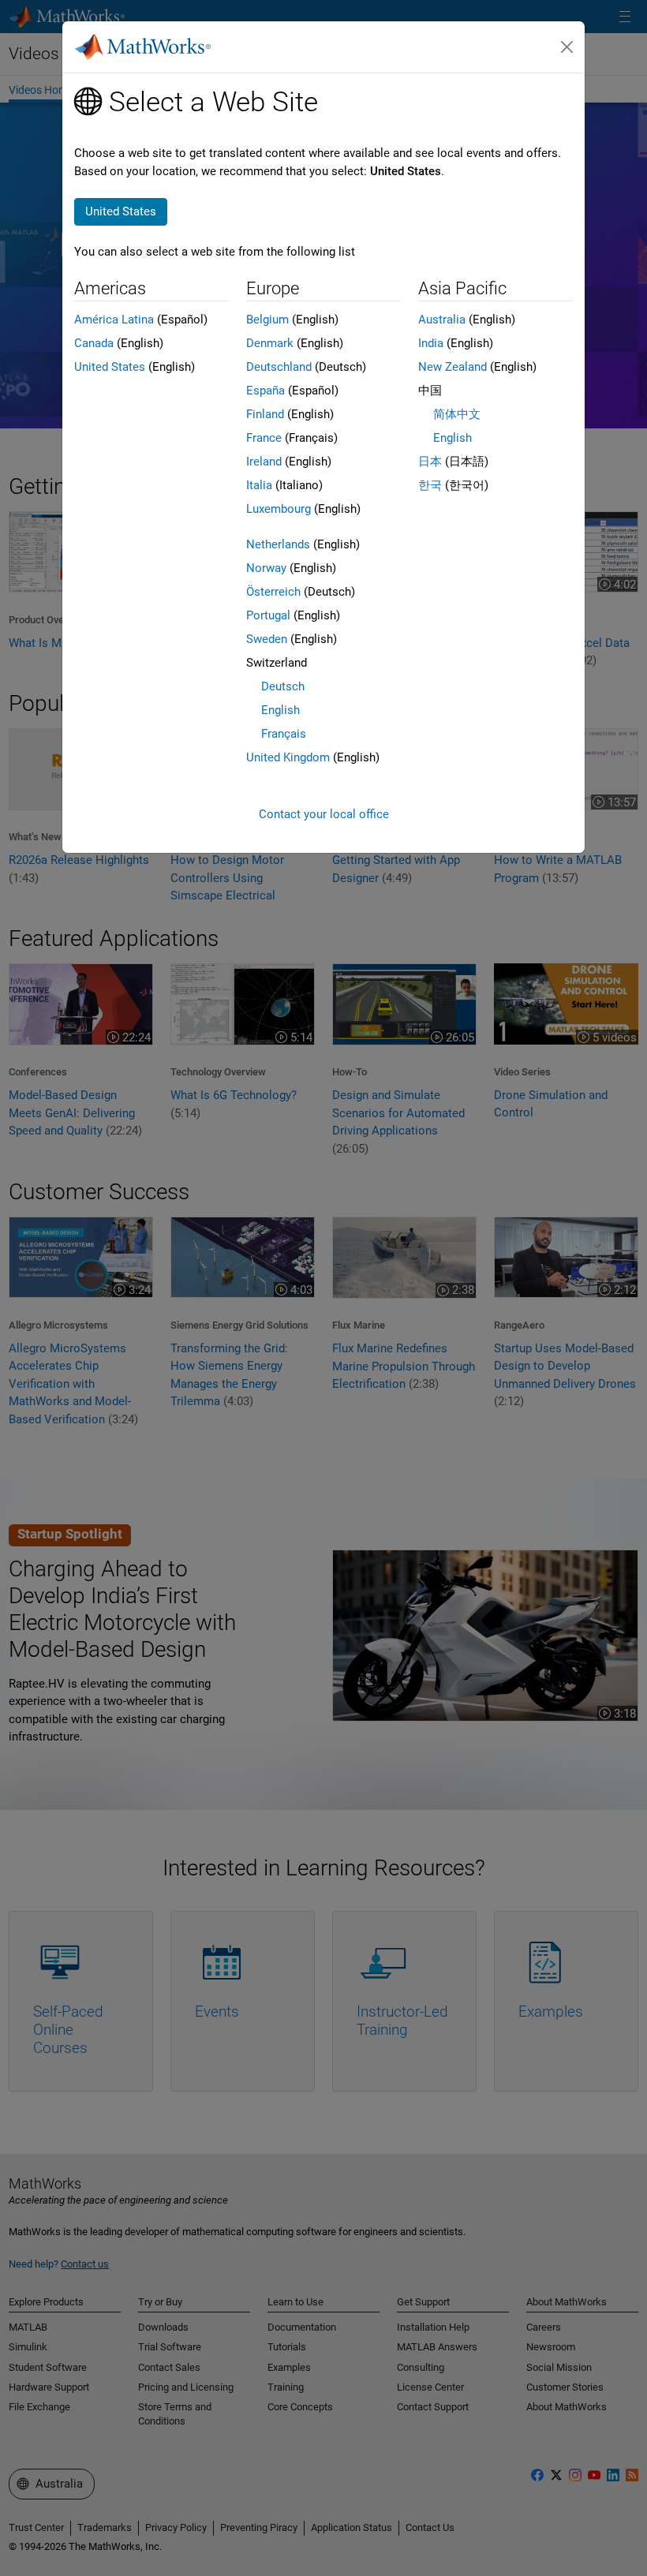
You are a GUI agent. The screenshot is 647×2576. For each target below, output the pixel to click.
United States (110, 367)
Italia (259, 485)
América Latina (114, 320)
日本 (430, 462)
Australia (442, 320)
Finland (265, 414)
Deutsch (283, 686)
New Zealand (453, 367)
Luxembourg (279, 509)
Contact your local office (324, 814)
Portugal (268, 615)
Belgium (267, 320)
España (266, 391)
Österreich (273, 592)
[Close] (567, 47)
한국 (430, 485)
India (431, 343)
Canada (94, 343)
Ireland (264, 462)
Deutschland (279, 367)
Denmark (270, 343)
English (280, 710)
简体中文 (457, 414)
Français (284, 734)
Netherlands (278, 544)
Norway (266, 568)
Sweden (267, 639)
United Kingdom (288, 757)
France (264, 438)
